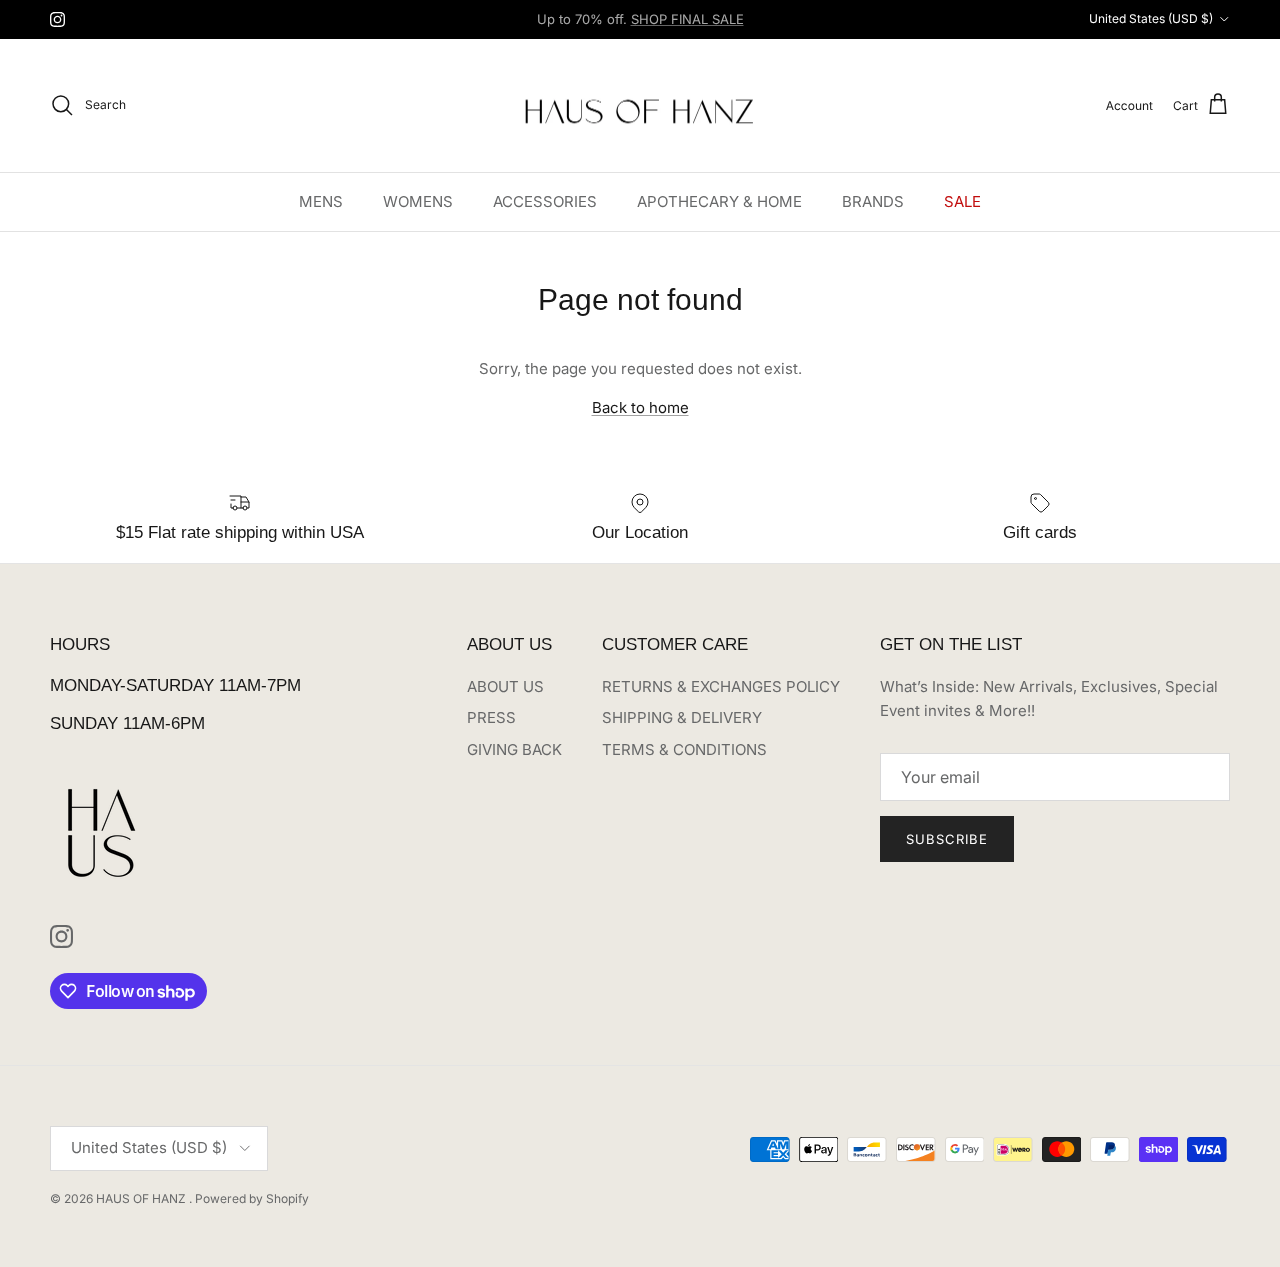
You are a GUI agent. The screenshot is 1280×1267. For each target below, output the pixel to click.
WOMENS (418, 200)
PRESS (491, 717)
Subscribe (947, 839)
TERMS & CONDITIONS (684, 749)
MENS (321, 200)
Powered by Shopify (252, 1198)
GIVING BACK (514, 749)
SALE (962, 200)
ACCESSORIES (545, 200)
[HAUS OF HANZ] (640, 105)
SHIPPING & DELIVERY (682, 717)
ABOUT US (505, 686)
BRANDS (873, 200)
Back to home (640, 407)
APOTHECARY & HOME (719, 200)
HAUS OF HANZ (142, 1198)
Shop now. (765, 27)
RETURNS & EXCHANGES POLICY (721, 686)
